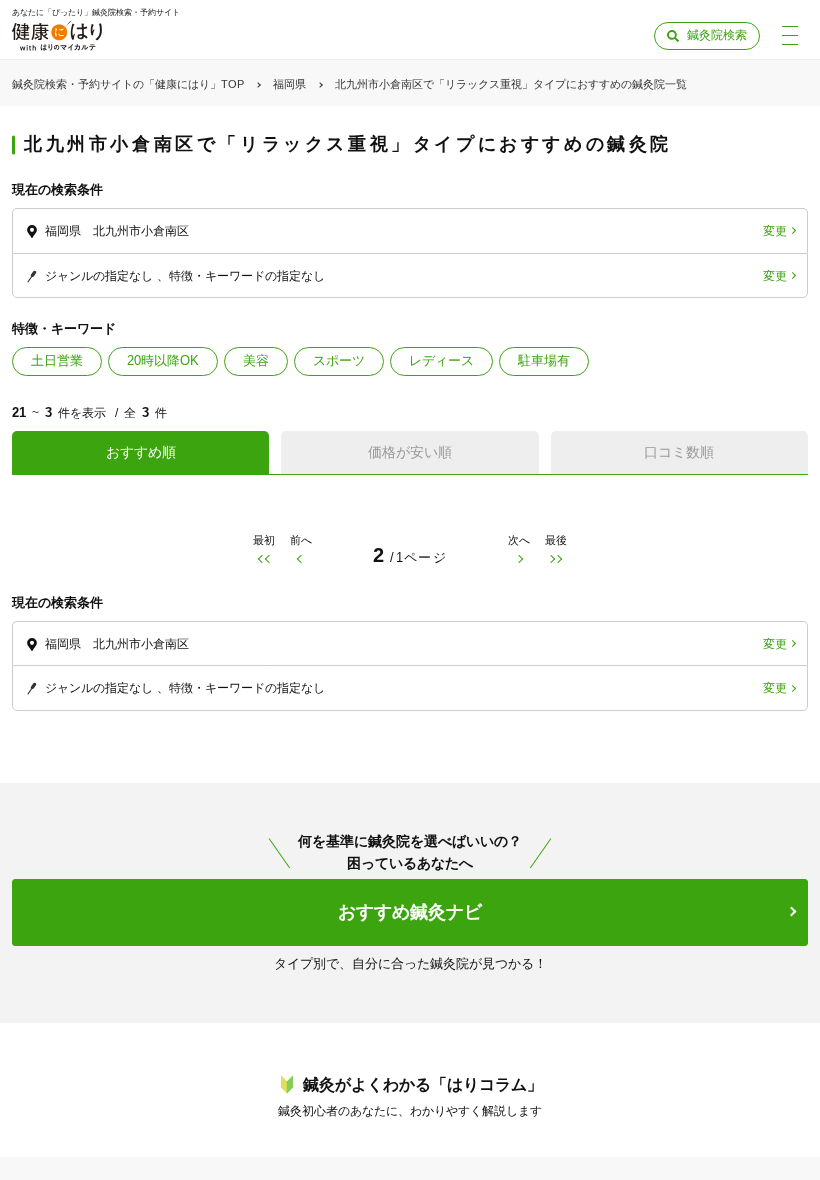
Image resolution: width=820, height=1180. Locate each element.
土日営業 (57, 360)
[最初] (263, 559)
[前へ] (300, 559)
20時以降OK (163, 360)
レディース (441, 360)
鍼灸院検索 (717, 35)
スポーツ (339, 360)
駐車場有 (544, 360)
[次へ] (519, 559)
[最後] (556, 559)
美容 (256, 360)
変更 (775, 231)
